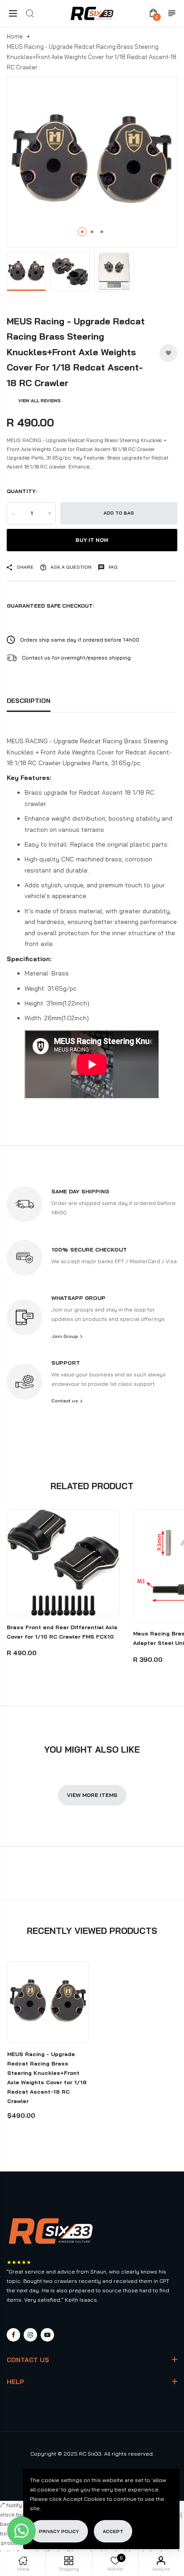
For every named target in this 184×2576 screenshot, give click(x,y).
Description (29, 701)
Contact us (65, 1401)
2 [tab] (92, 232)
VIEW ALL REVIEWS (40, 401)
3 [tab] (102, 232)
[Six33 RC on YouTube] (47, 2335)
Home (15, 36)
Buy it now (92, 540)
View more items (92, 1795)
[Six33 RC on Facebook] (13, 2335)
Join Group (65, 1336)
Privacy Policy (59, 2531)
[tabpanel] (92, 162)
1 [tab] (82, 232)
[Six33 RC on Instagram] (30, 2335)
